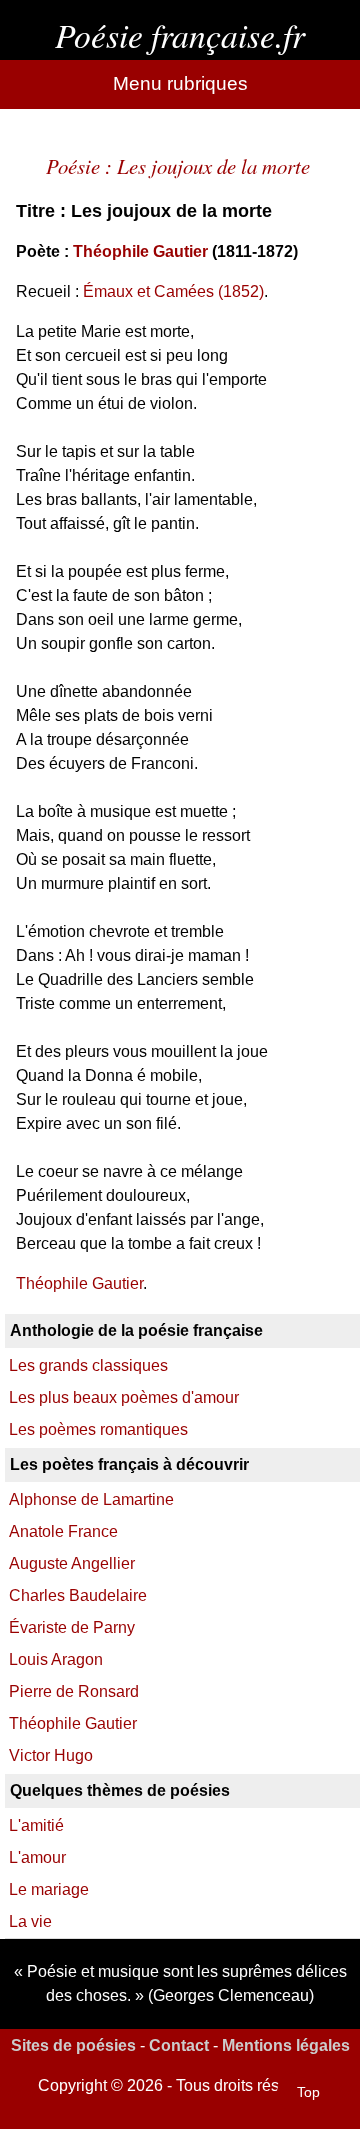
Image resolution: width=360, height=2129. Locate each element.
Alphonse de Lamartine (91, 1499)
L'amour (37, 1857)
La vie (30, 1921)
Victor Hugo (51, 1755)
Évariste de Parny (72, 1627)
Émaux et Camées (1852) (173, 291)
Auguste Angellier (72, 1563)
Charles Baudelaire (78, 1595)
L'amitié (36, 1825)
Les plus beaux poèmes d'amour (124, 1397)
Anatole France (63, 1531)
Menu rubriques (180, 83)
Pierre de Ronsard (74, 1691)
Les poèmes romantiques (98, 1429)
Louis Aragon (56, 1659)
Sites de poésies (73, 2045)
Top (308, 2092)
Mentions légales (286, 2045)
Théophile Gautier (140, 251)
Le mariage (49, 1889)
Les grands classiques (88, 1365)
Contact (179, 2045)
